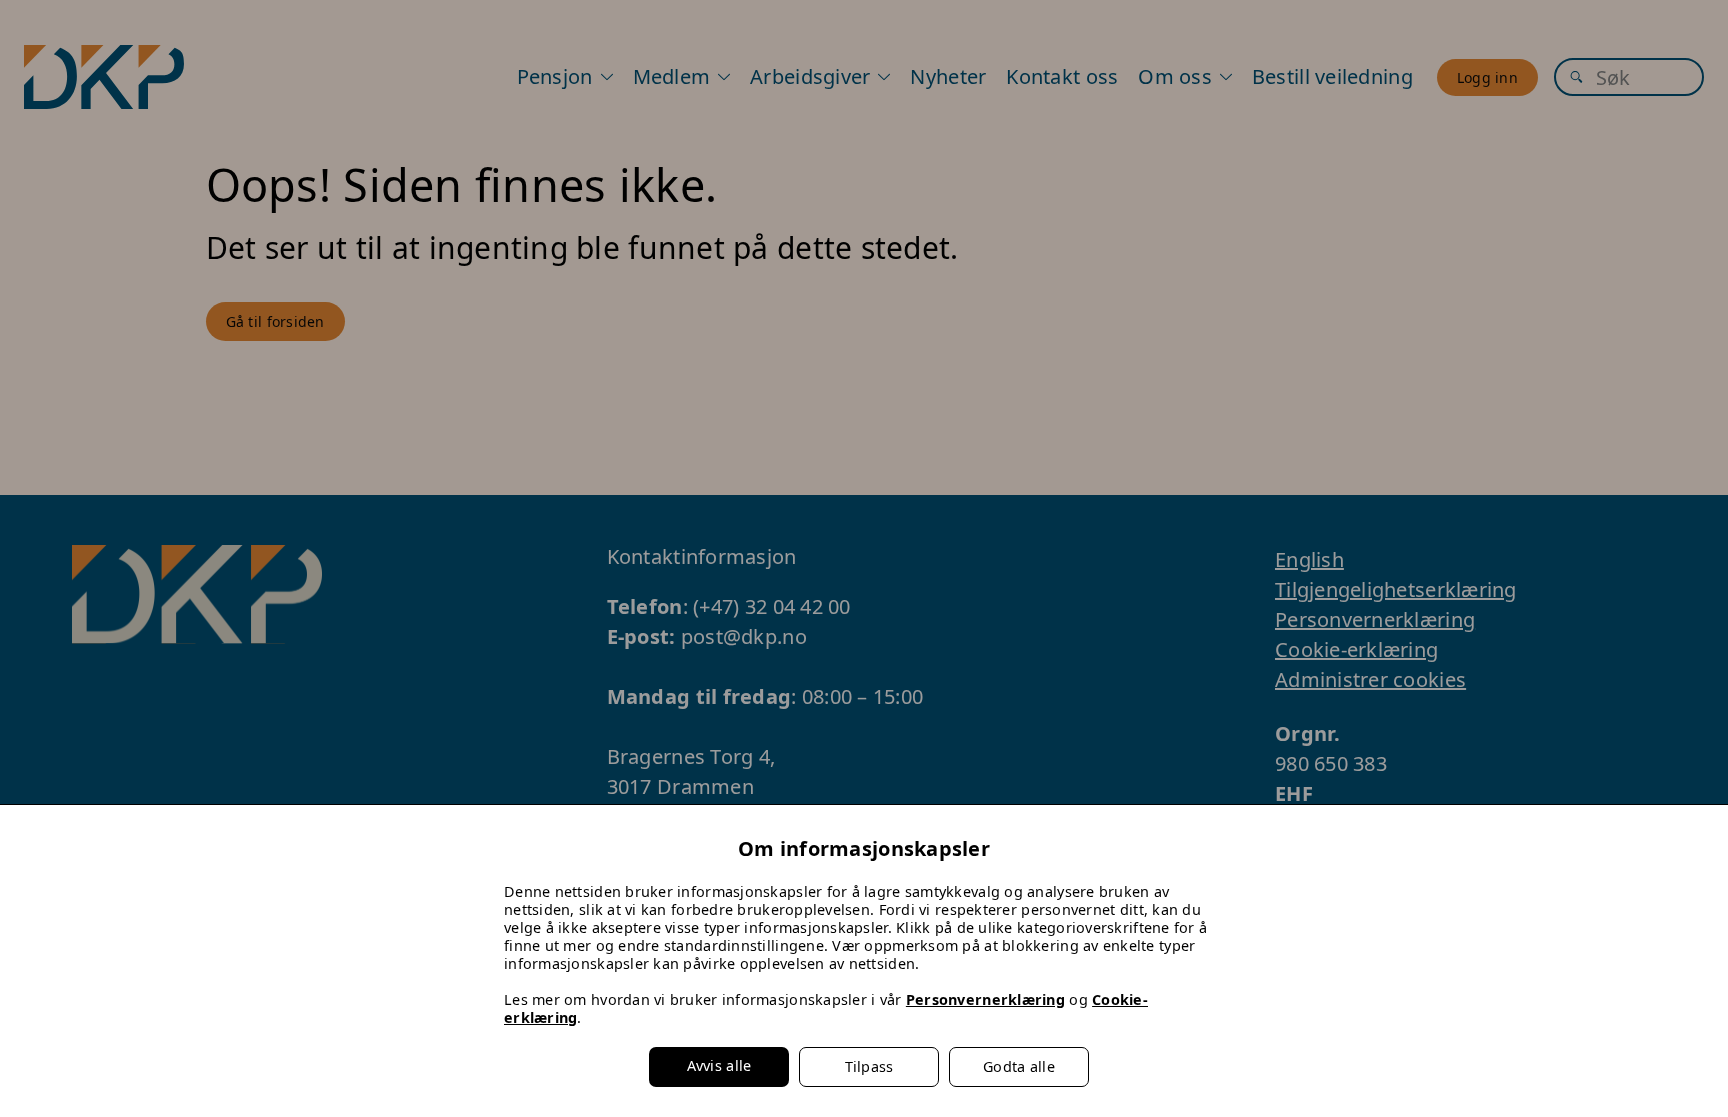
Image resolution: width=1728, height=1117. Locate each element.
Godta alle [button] (1019, 1066)
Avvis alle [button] (719, 1065)
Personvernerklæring (985, 999)
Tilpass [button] (869, 1066)
